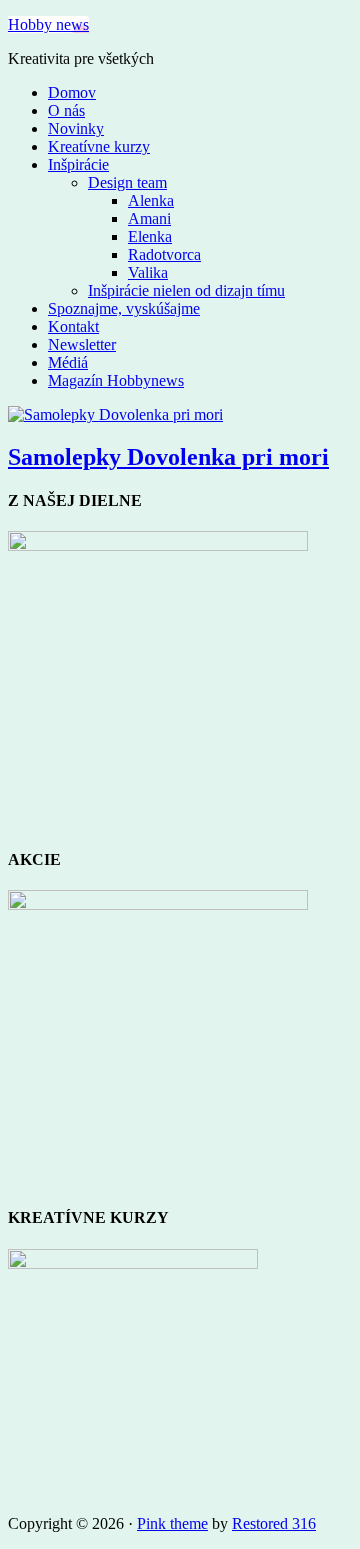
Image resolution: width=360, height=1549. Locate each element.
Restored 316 (274, 1523)
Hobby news (48, 24)
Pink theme (172, 1523)
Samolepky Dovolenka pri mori (168, 457)
